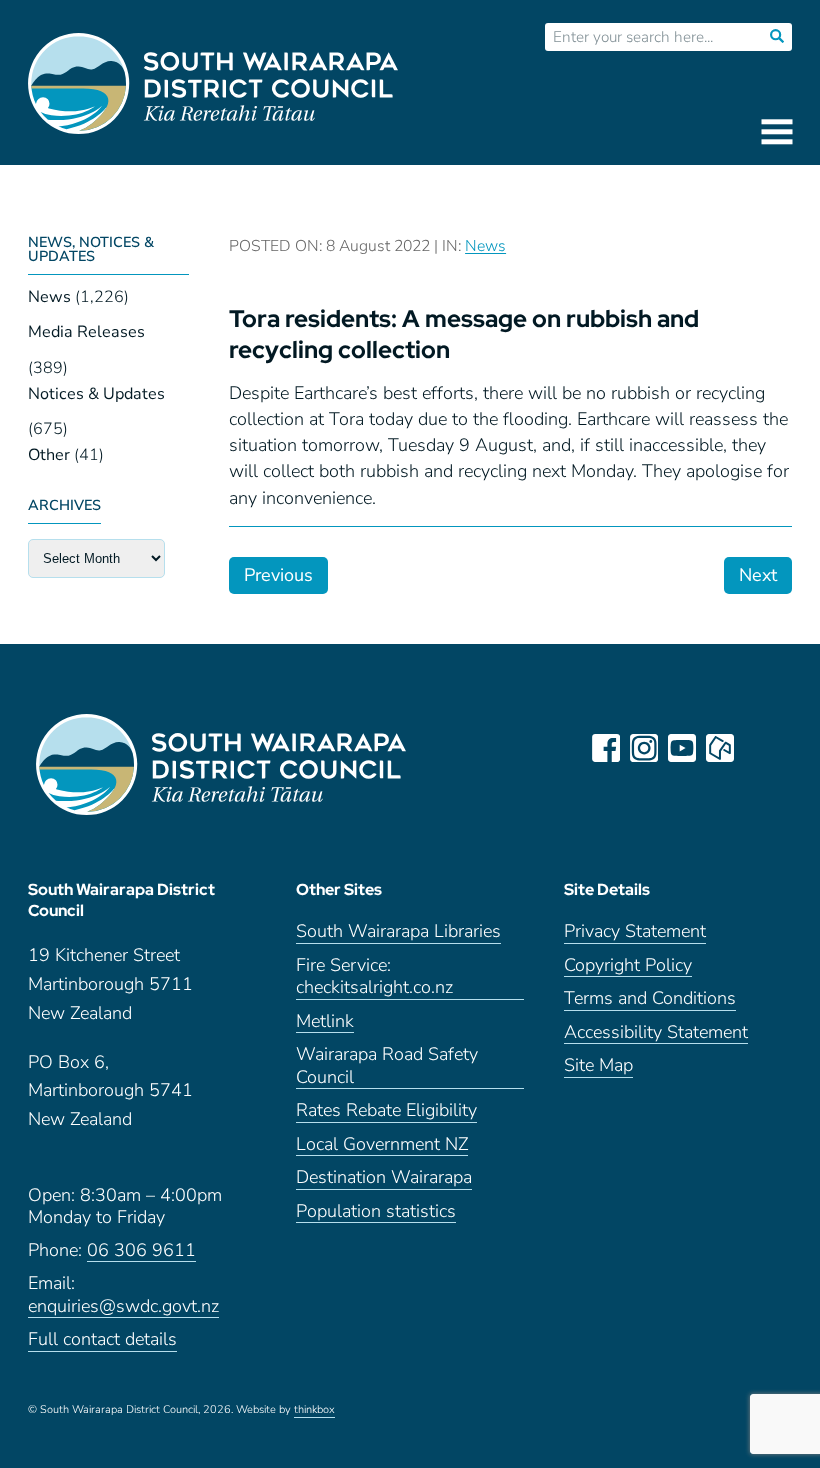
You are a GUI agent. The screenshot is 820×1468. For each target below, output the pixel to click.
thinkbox (314, 1410)
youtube (682, 748)
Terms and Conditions (650, 998)
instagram (644, 748)
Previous (278, 575)
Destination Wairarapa (384, 1177)
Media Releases (86, 332)
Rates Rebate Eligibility (386, 1110)
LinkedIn (758, 748)
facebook (606, 748)
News (49, 297)
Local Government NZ (382, 1144)
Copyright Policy (628, 965)
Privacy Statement (635, 931)
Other (49, 455)
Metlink (325, 1021)
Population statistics (376, 1211)
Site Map (598, 1065)
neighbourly (720, 748)
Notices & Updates (96, 394)
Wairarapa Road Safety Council (387, 1066)
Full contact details (102, 1339)
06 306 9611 (141, 1250)
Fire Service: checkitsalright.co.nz (374, 977)
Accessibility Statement (656, 1032)
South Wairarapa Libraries (398, 931)
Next (758, 575)
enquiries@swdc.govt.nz (123, 1306)
